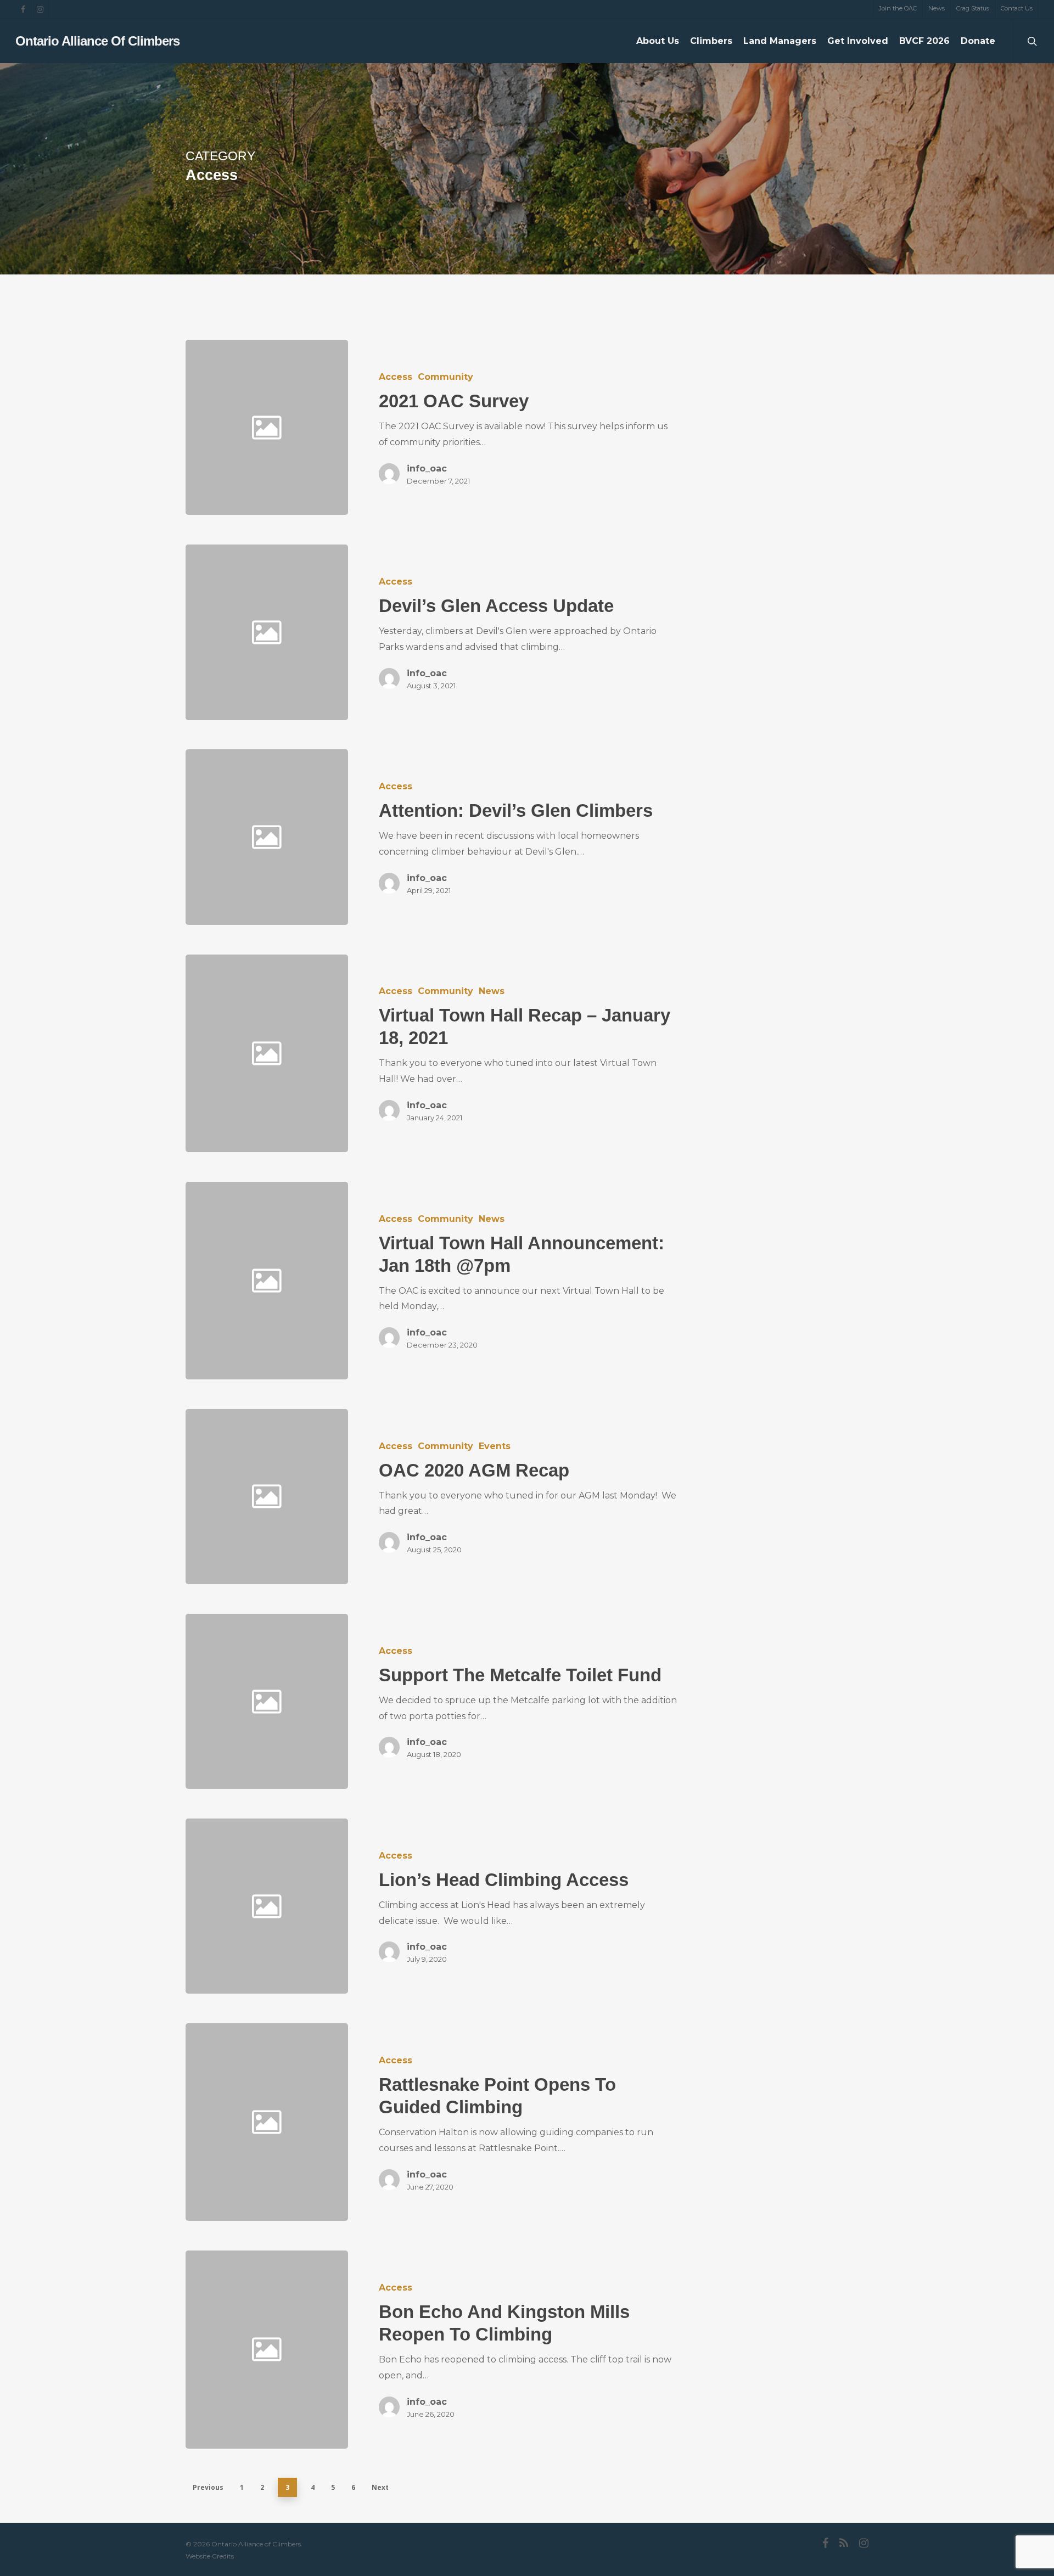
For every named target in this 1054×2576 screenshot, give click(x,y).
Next (380, 2487)
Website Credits (210, 2556)
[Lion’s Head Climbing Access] (513, 1906)
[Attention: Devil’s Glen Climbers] (513, 837)
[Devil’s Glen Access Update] (513, 632)
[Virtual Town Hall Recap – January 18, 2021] (513, 1053)
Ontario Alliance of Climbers (97, 41)
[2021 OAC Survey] (513, 427)
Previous (208, 2487)
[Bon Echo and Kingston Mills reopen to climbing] (513, 2349)
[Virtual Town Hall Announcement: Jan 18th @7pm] (513, 1281)
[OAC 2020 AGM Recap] (513, 1497)
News (492, 991)
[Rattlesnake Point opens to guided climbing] (513, 2122)
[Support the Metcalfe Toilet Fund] (513, 1701)
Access (396, 377)
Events (495, 1446)
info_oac (427, 468)
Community (445, 377)
